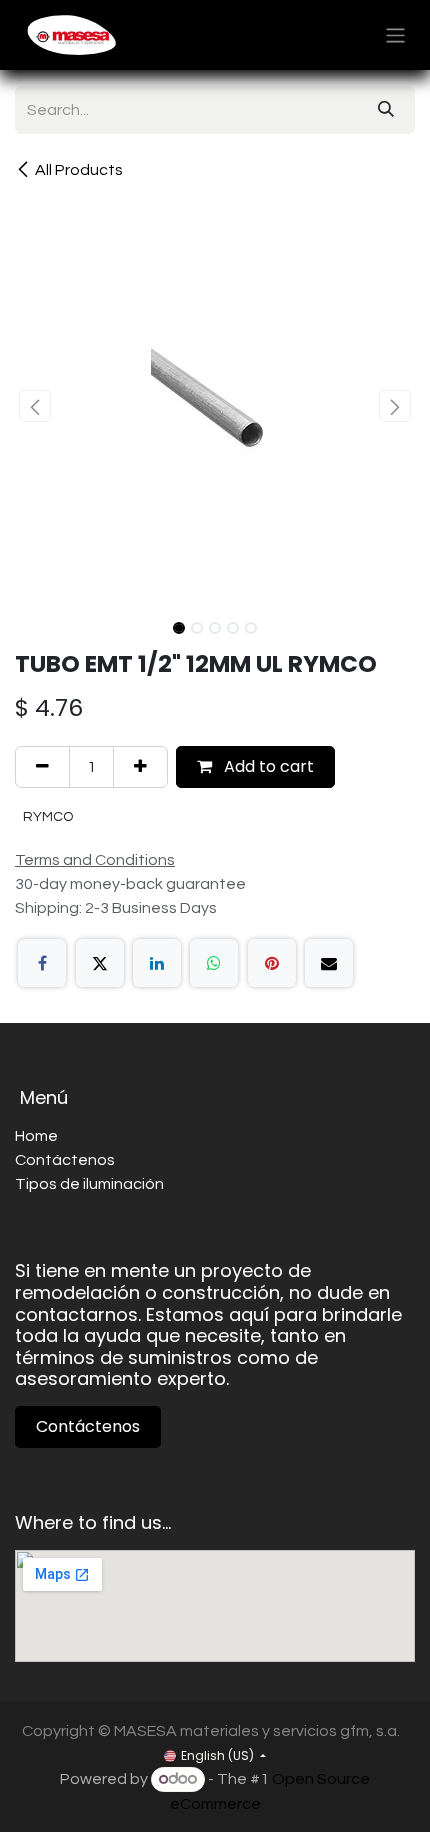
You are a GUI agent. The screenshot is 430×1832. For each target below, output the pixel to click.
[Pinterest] (272, 963)
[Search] (386, 110)
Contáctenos (88, 1426)
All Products (79, 170)
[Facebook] (42, 963)
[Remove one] (42, 767)
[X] (100, 963)
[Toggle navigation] (395, 34)
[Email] (329, 963)
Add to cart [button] (267, 766)
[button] (35, 406)
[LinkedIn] (157, 963)
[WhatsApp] (214, 963)
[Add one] (140, 767)
